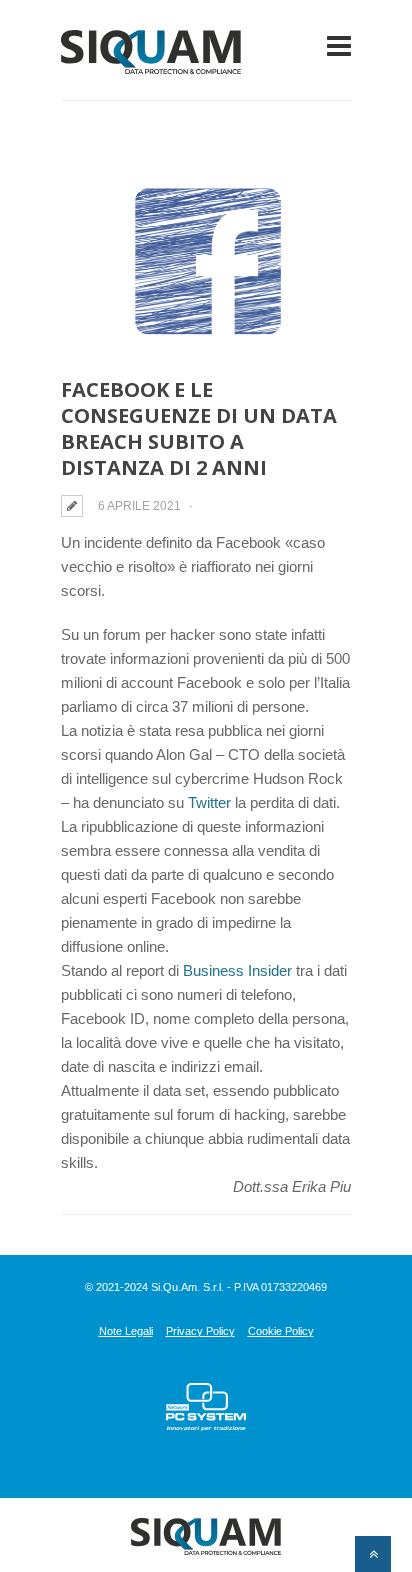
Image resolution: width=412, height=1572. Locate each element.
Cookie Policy (281, 1331)
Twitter (211, 802)
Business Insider (237, 970)
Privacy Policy (200, 1331)
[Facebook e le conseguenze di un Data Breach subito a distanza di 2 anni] (206, 259)
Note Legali (126, 1331)
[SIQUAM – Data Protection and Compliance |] (151, 61)
